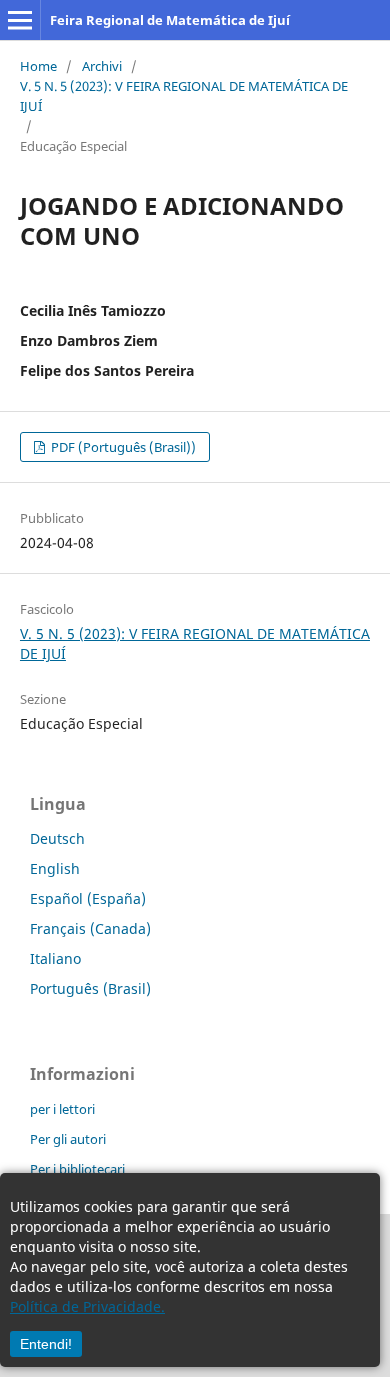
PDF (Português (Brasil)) (122, 447)
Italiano (55, 958)
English (55, 868)
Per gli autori (68, 1139)
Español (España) (88, 898)
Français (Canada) (90, 928)
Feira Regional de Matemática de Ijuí (170, 20)
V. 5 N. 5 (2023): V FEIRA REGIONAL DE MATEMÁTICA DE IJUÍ (184, 96)
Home (38, 66)
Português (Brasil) (90, 988)
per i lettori (62, 1109)
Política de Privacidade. (87, 1306)
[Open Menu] (20, 20)
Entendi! (46, 1344)
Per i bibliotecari (77, 1169)
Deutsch (57, 838)
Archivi (102, 66)
